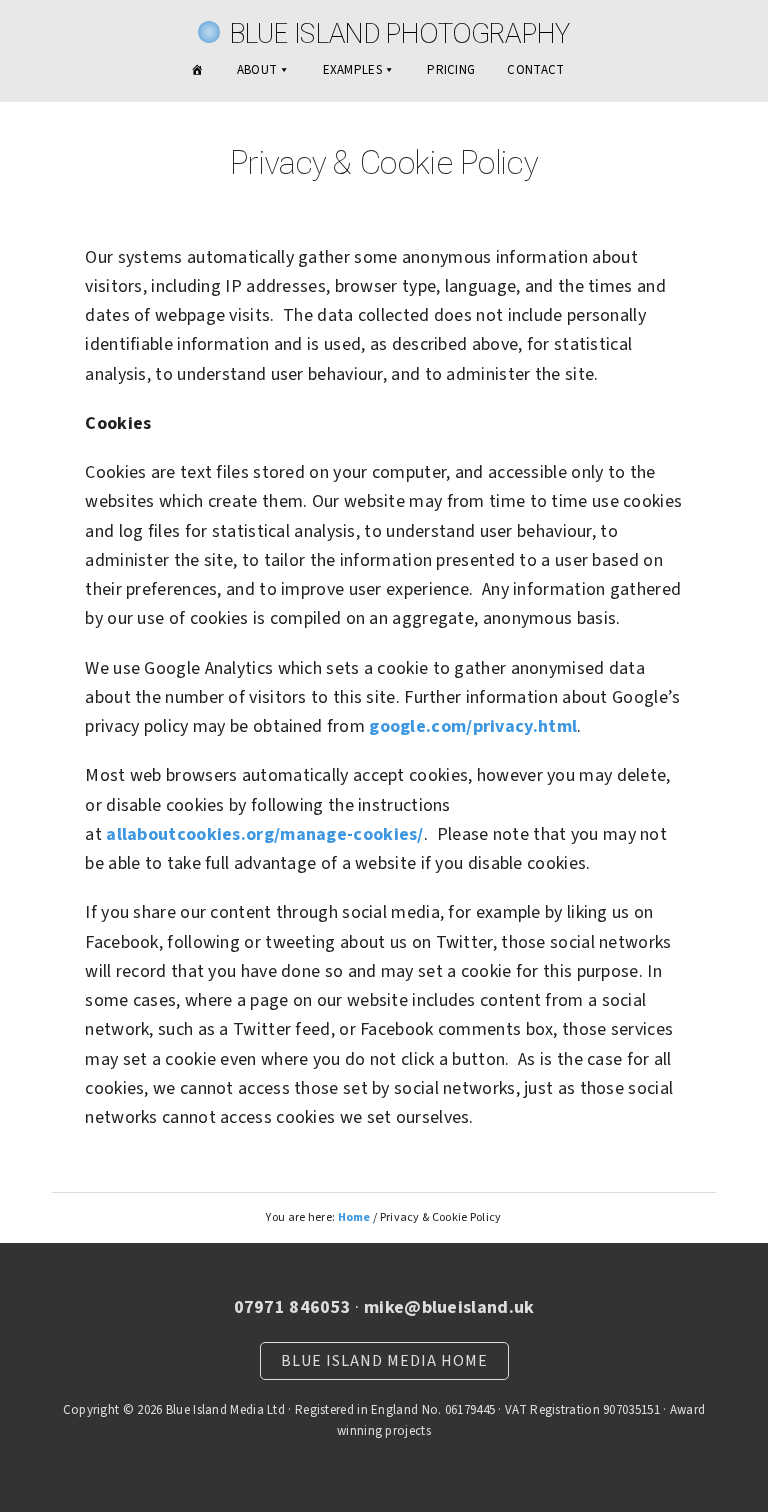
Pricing (451, 70)
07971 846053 (293, 1307)
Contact (535, 70)
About (257, 70)
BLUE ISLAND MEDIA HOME (384, 1361)
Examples (352, 70)
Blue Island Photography (400, 33)
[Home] (197, 70)
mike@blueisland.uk (449, 1307)
